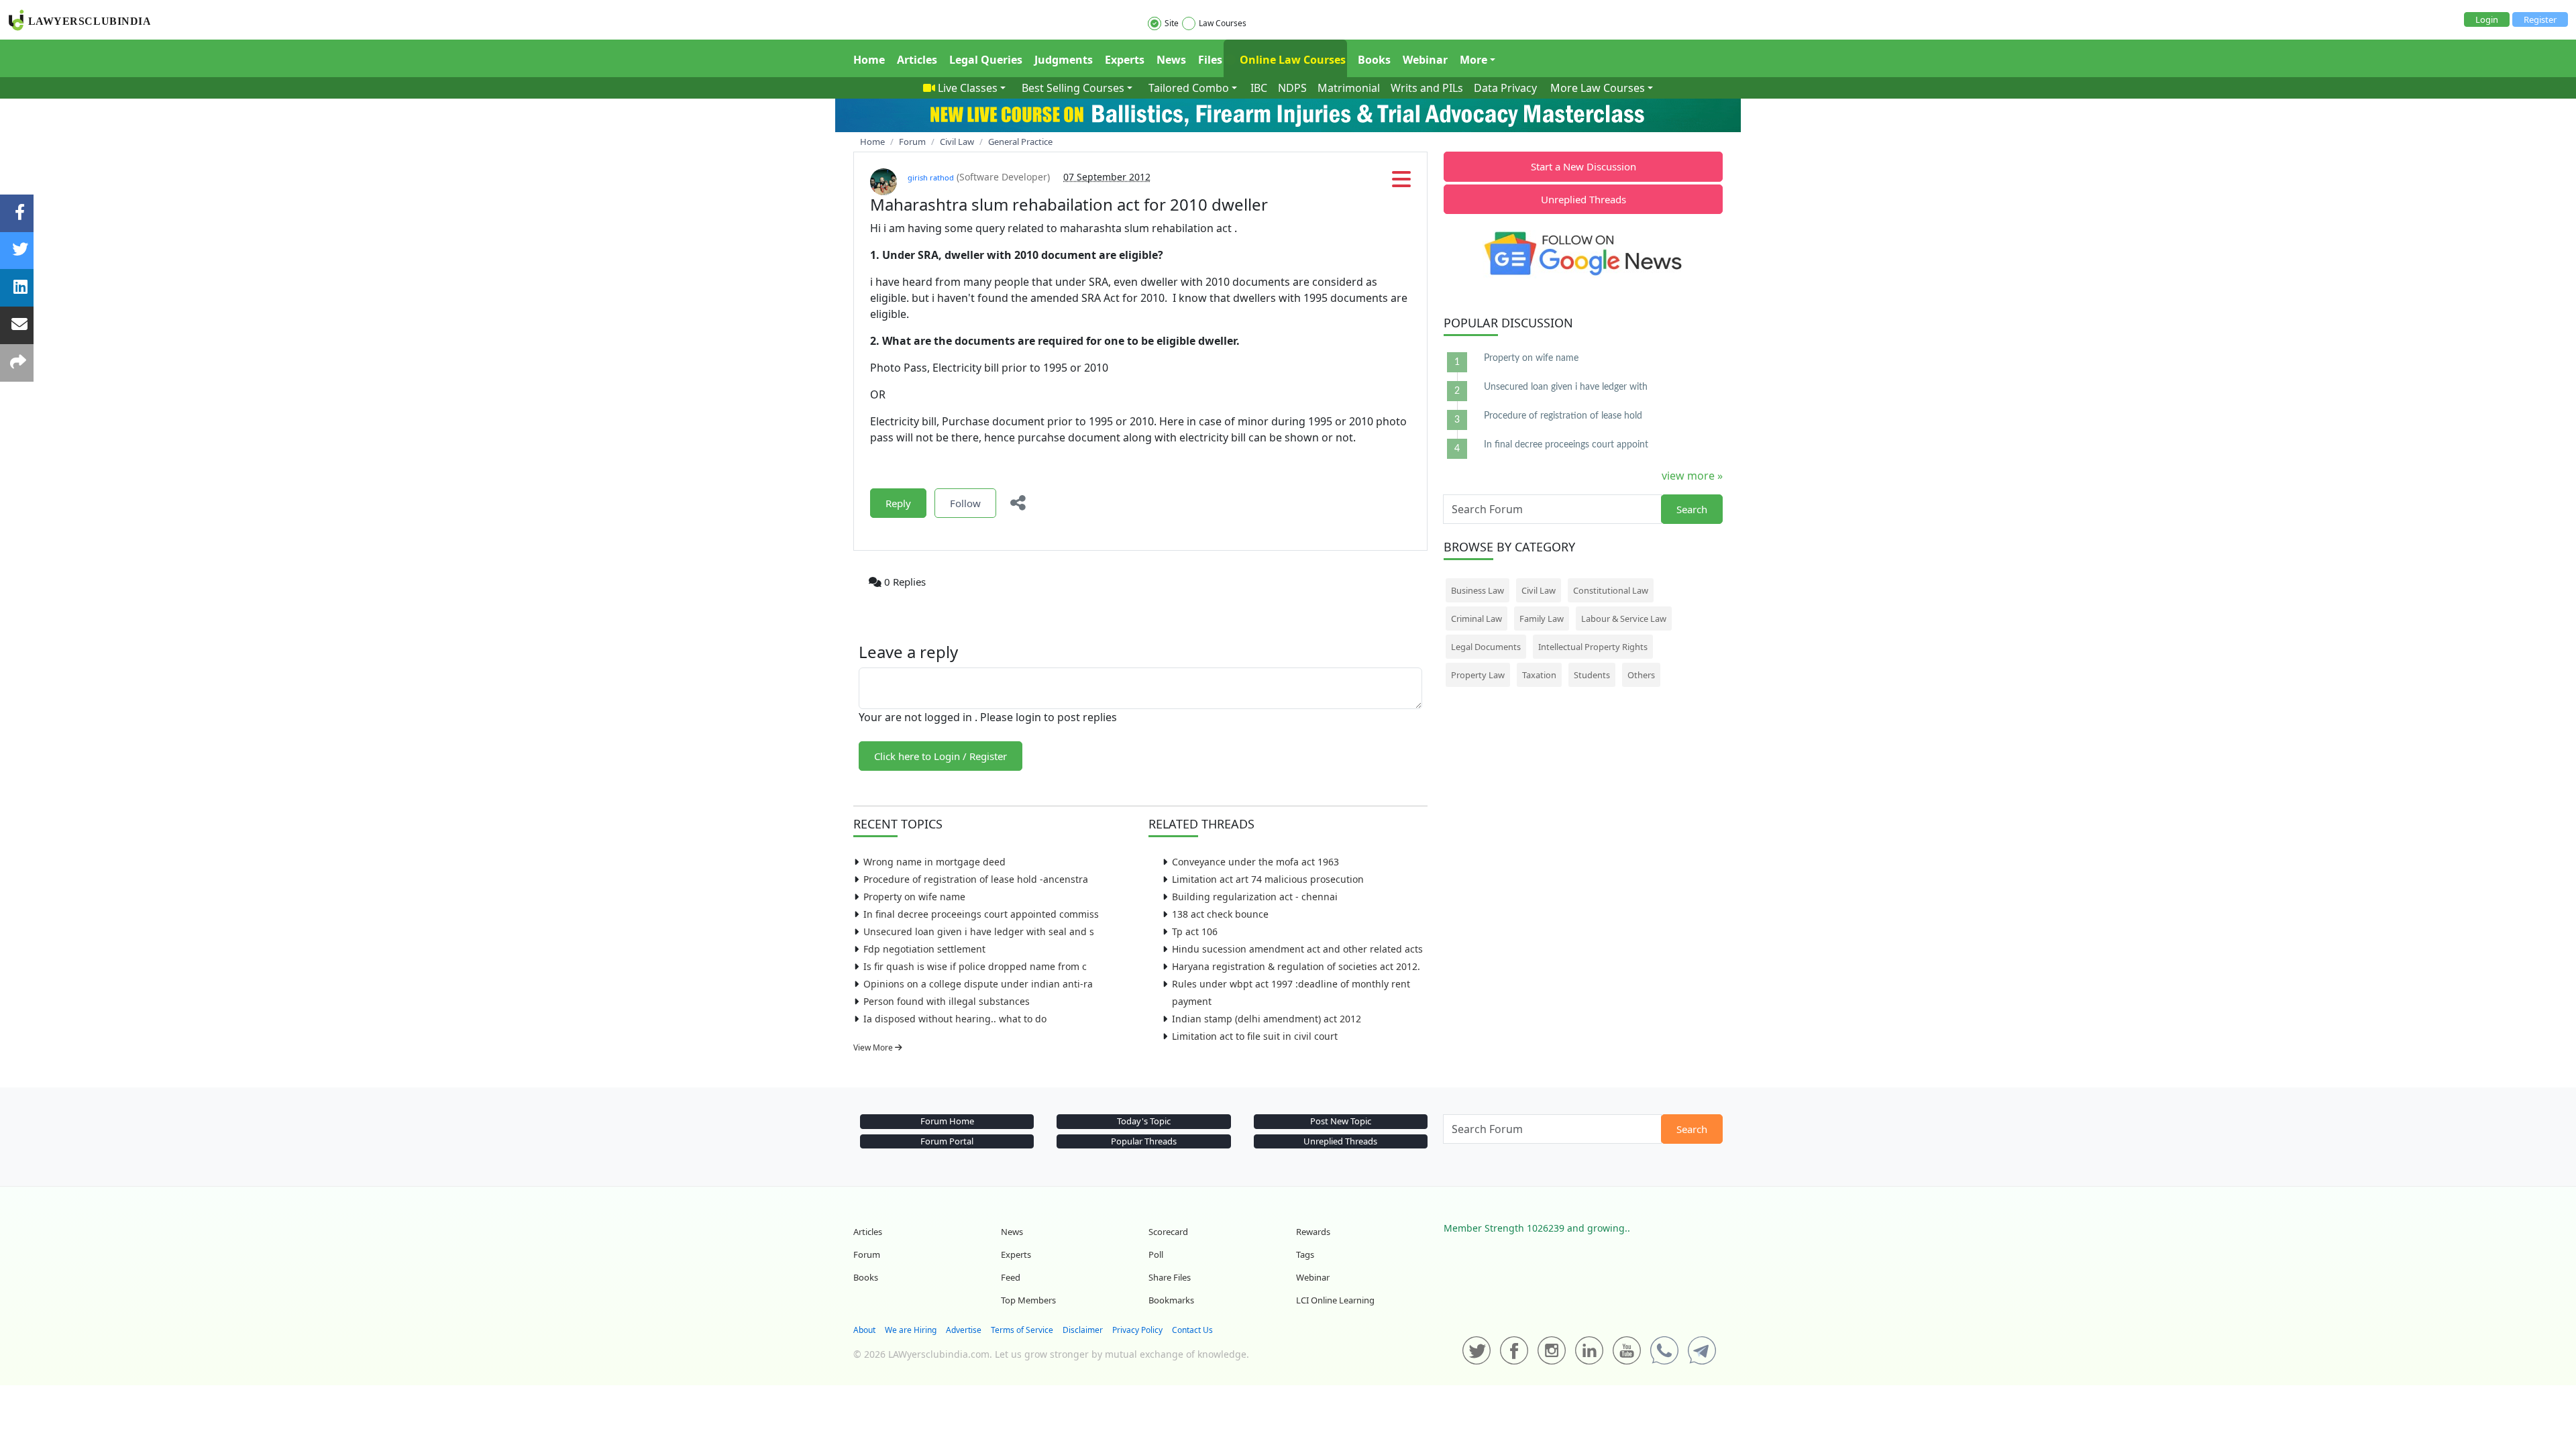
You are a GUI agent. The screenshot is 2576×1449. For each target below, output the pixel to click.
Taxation (1539, 675)
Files (1210, 60)
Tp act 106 (1195, 931)
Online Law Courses (1291, 60)
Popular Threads (1144, 1141)
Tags (1305, 1254)
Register (2540, 19)
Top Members (1028, 1300)
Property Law (1478, 675)
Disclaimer (1083, 1330)
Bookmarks (1171, 1300)
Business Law (1478, 590)
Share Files (1170, 1277)
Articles (917, 60)
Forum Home (947, 1121)
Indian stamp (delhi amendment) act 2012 (1267, 1019)
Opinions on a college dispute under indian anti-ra (978, 984)
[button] (1401, 183)
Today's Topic (1144, 1121)
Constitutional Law (1611, 590)
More (1473, 60)
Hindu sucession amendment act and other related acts (1297, 949)
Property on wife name (914, 897)
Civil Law (1539, 590)
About (864, 1330)
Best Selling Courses (1073, 88)
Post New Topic (1341, 1121)
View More (874, 1048)
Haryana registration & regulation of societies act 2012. (1296, 966)
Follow (965, 503)
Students (1592, 675)
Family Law (1542, 619)
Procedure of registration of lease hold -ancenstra (976, 879)
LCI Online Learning (1335, 1300)
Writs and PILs (1427, 88)
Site (1172, 23)
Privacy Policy (1137, 1330)
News (1171, 60)
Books (1374, 60)
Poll (1156, 1254)
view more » (1692, 476)
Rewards (1313, 1232)
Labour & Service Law (1624, 619)
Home (869, 60)
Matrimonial (1349, 88)
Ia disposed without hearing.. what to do (955, 1019)
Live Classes (968, 88)
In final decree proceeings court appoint (1566, 445)
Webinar (1425, 60)
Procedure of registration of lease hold (1563, 416)
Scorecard (1168, 1232)
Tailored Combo (1189, 88)
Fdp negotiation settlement (924, 949)
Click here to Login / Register (941, 756)
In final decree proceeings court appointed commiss (981, 914)
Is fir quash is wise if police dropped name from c (975, 966)
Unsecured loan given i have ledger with (1566, 387)
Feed (1011, 1277)
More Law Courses (1598, 88)
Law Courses (1223, 23)
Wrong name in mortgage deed (934, 862)
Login (2487, 19)
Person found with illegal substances (947, 1001)
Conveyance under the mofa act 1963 (1255, 862)
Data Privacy (1505, 88)
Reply (898, 503)
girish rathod (931, 177)
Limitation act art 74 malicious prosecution (1268, 879)
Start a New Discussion (1584, 166)
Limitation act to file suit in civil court (1255, 1036)
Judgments (1064, 60)
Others (1641, 675)
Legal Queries (986, 60)
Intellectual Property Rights (1593, 647)
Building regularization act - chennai (1255, 897)
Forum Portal (947, 1141)
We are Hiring (911, 1330)
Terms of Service (1022, 1330)
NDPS (1292, 88)
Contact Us (1192, 1330)
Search (1692, 509)
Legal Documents (1486, 647)
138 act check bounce (1220, 914)
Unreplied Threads (1584, 199)
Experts (1125, 60)
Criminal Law (1477, 619)
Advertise (964, 1330)
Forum (867, 1254)
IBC (1259, 88)
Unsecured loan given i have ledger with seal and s (979, 931)
